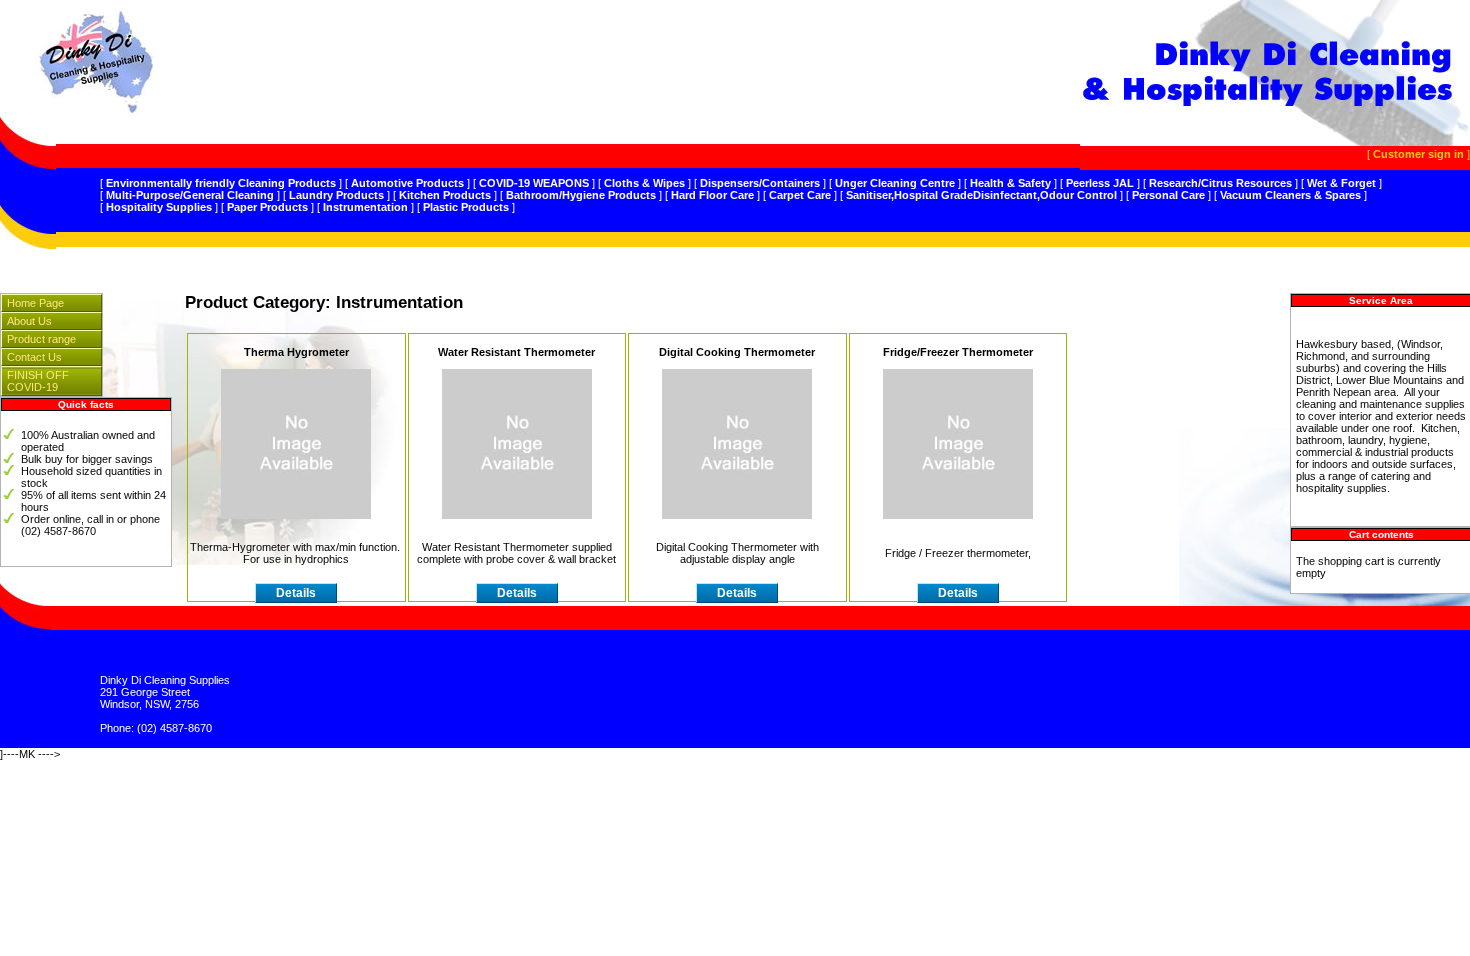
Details (296, 593)
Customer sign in (1418, 154)
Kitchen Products (445, 195)
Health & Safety (1010, 183)
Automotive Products (407, 183)
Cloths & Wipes (644, 183)
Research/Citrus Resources (1220, 183)
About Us (29, 321)
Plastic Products (466, 207)
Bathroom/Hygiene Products (581, 195)
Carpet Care (800, 195)
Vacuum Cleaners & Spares (1290, 195)
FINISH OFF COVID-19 (38, 381)
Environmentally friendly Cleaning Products (221, 183)
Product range (41, 339)
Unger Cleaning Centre (895, 183)
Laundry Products (336, 195)
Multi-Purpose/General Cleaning (190, 195)
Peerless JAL (1100, 183)
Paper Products (267, 207)
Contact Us (34, 357)
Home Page (35, 303)
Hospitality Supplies (159, 207)
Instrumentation (365, 207)
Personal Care (1168, 195)
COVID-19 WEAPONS (534, 183)
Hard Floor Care (712, 195)
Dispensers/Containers (760, 183)
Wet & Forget (1341, 183)
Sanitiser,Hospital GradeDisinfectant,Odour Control (981, 195)
